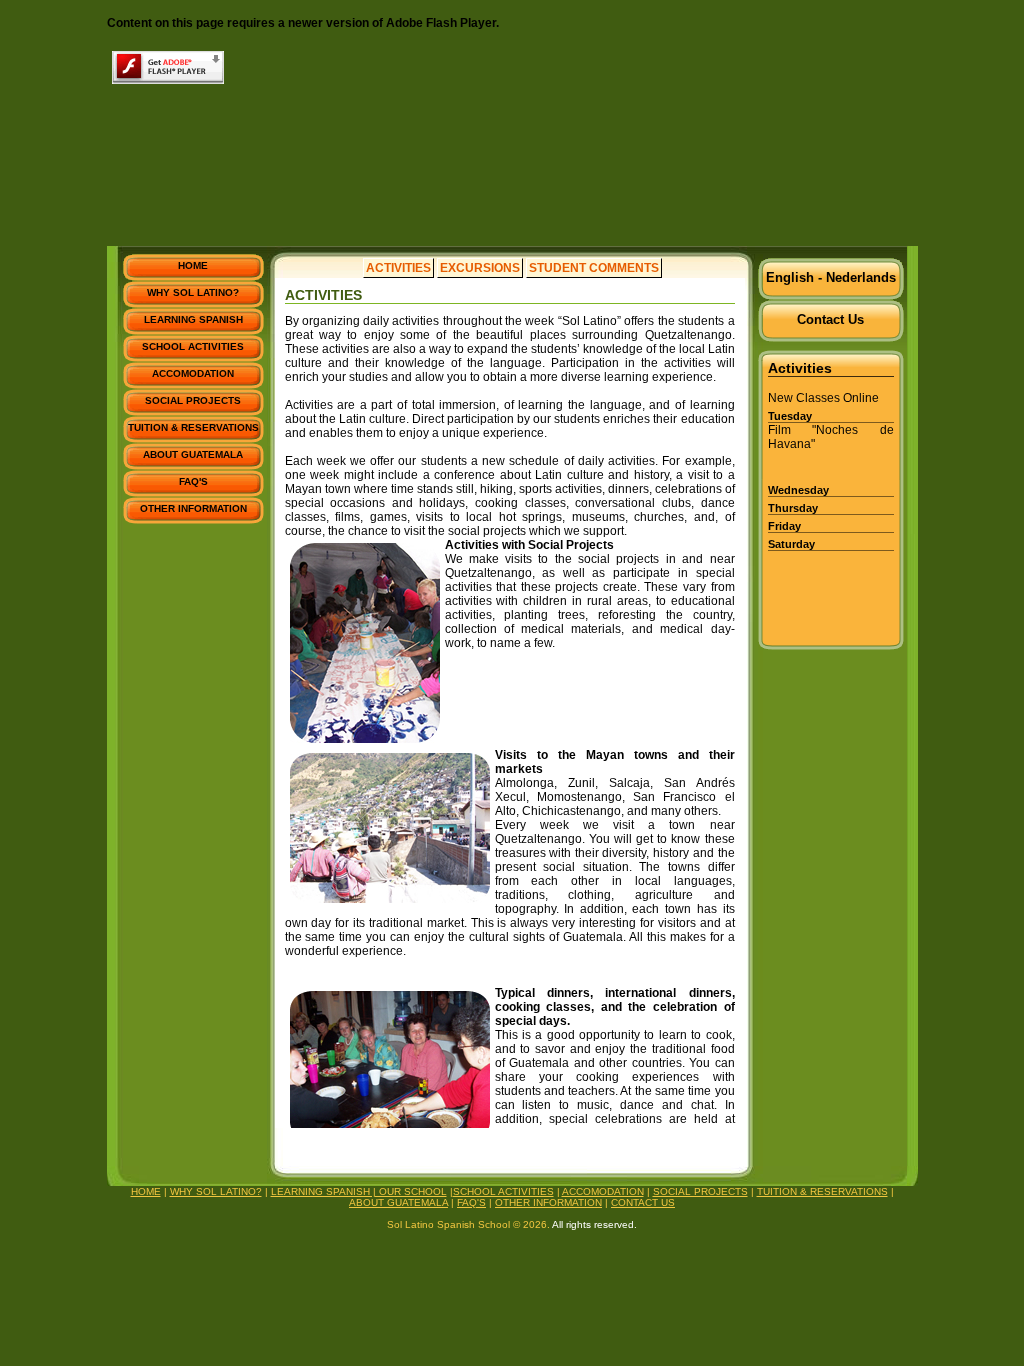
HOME (193, 265)
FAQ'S (193, 481)
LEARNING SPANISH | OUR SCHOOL (359, 1191)
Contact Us (830, 319)
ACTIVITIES (398, 268)
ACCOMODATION (193, 373)
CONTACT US (643, 1202)
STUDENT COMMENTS (594, 268)
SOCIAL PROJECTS (193, 400)
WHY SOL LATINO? (193, 292)
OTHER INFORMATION (193, 508)
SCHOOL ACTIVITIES (193, 346)
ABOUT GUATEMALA (193, 454)
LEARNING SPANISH (193, 319)
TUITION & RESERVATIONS (193, 427)
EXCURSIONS (480, 268)
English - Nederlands (831, 277)
